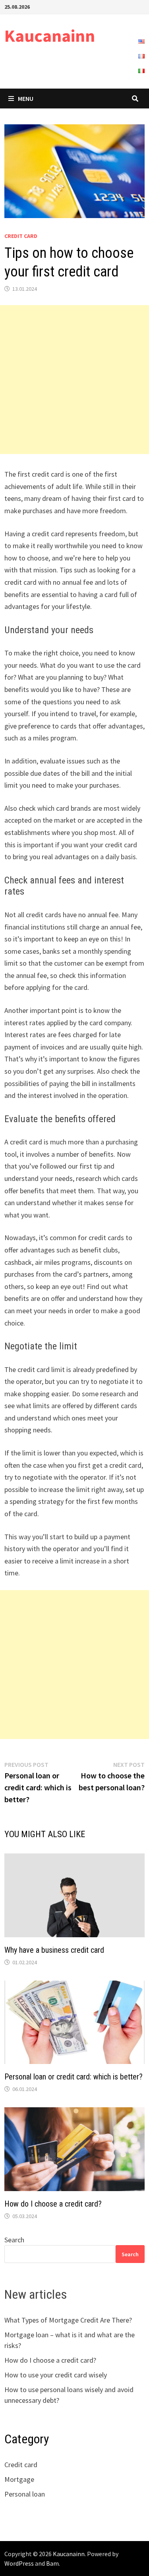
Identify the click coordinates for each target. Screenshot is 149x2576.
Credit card (21, 236)
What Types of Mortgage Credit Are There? (68, 2320)
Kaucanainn (50, 36)
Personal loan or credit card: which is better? (74, 2077)
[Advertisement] (74, 380)
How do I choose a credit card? (53, 2204)
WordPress (19, 2563)
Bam (52, 2563)
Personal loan (25, 2494)
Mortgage (19, 2479)
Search (14, 2240)
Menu (26, 99)
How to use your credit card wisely (56, 2375)
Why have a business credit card (54, 1950)
